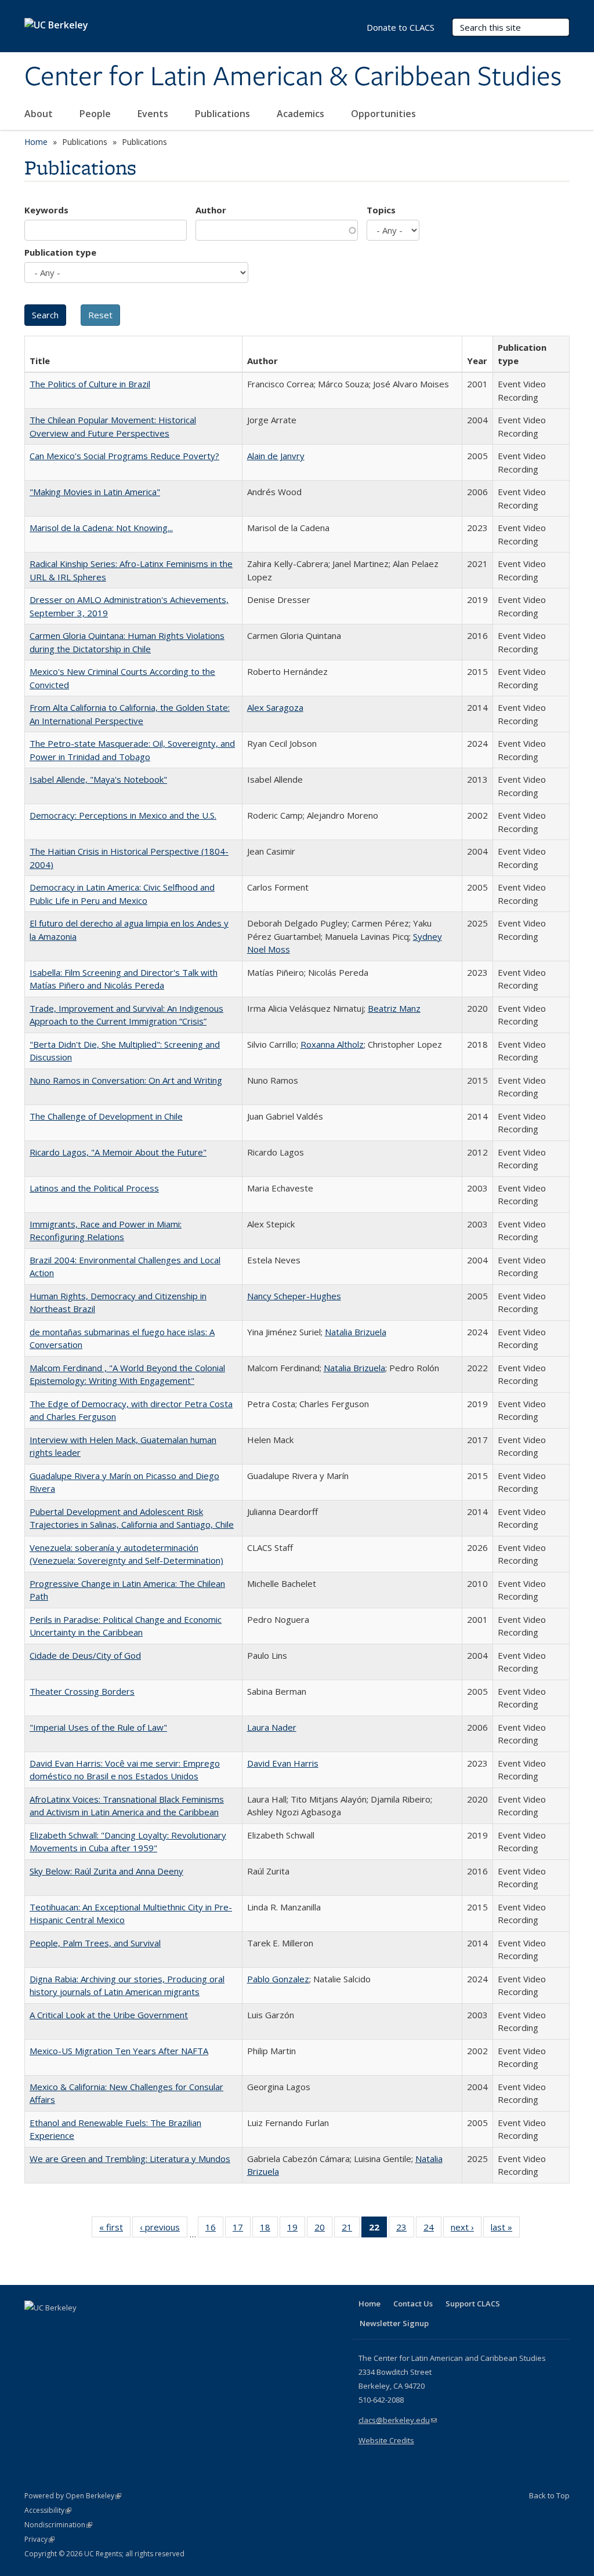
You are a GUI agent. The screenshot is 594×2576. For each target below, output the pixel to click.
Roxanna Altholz (332, 1044)
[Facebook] (35, 2327)
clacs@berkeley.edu (398, 2420)
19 (296, 2230)
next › (466, 2230)
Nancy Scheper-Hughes (294, 1296)
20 (323, 2230)
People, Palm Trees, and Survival (95, 1943)
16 (214, 2230)
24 (432, 2230)
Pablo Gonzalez (278, 1979)
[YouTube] (80, 2327)
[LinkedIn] (57, 2327)
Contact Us (413, 2303)
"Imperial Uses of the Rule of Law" (98, 1727)
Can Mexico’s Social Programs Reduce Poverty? (124, 456)
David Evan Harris (283, 1763)
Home (36, 142)
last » (505, 2230)
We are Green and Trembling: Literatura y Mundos (130, 2159)
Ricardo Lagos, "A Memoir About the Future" (118, 1152)
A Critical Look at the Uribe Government (109, 2015)
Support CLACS (473, 2303)
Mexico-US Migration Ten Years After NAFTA (119, 2051)
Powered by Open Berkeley (73, 2496)
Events (154, 114)
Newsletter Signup (394, 2323)
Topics (381, 210)
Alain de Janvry (276, 456)
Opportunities (385, 114)
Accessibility (48, 2510)
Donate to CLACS (401, 27)
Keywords (46, 210)
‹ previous (164, 2230)
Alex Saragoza (275, 707)
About (40, 114)
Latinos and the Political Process (94, 1188)
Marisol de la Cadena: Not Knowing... (101, 528)
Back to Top (549, 2495)
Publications (224, 114)
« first (115, 2230)
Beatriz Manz (394, 1008)
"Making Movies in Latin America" (95, 492)
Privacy (39, 2539)
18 (269, 2230)
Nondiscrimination (58, 2525)
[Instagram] (103, 2327)
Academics (302, 114)
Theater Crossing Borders (82, 1691)
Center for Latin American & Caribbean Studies (293, 77)
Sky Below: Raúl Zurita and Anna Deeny (106, 1871)
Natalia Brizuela (356, 1332)
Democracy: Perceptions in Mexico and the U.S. (123, 815)
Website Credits (386, 2440)
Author (211, 210)
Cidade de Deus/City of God (85, 1655)
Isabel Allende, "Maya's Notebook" (98, 779)
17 (242, 2230)
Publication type (60, 252)
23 (405, 2230)
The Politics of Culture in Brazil (90, 384)
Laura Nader (272, 1727)
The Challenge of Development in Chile (106, 1116)
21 (351, 2230)
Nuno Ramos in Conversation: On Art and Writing (126, 1080)
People (96, 114)
